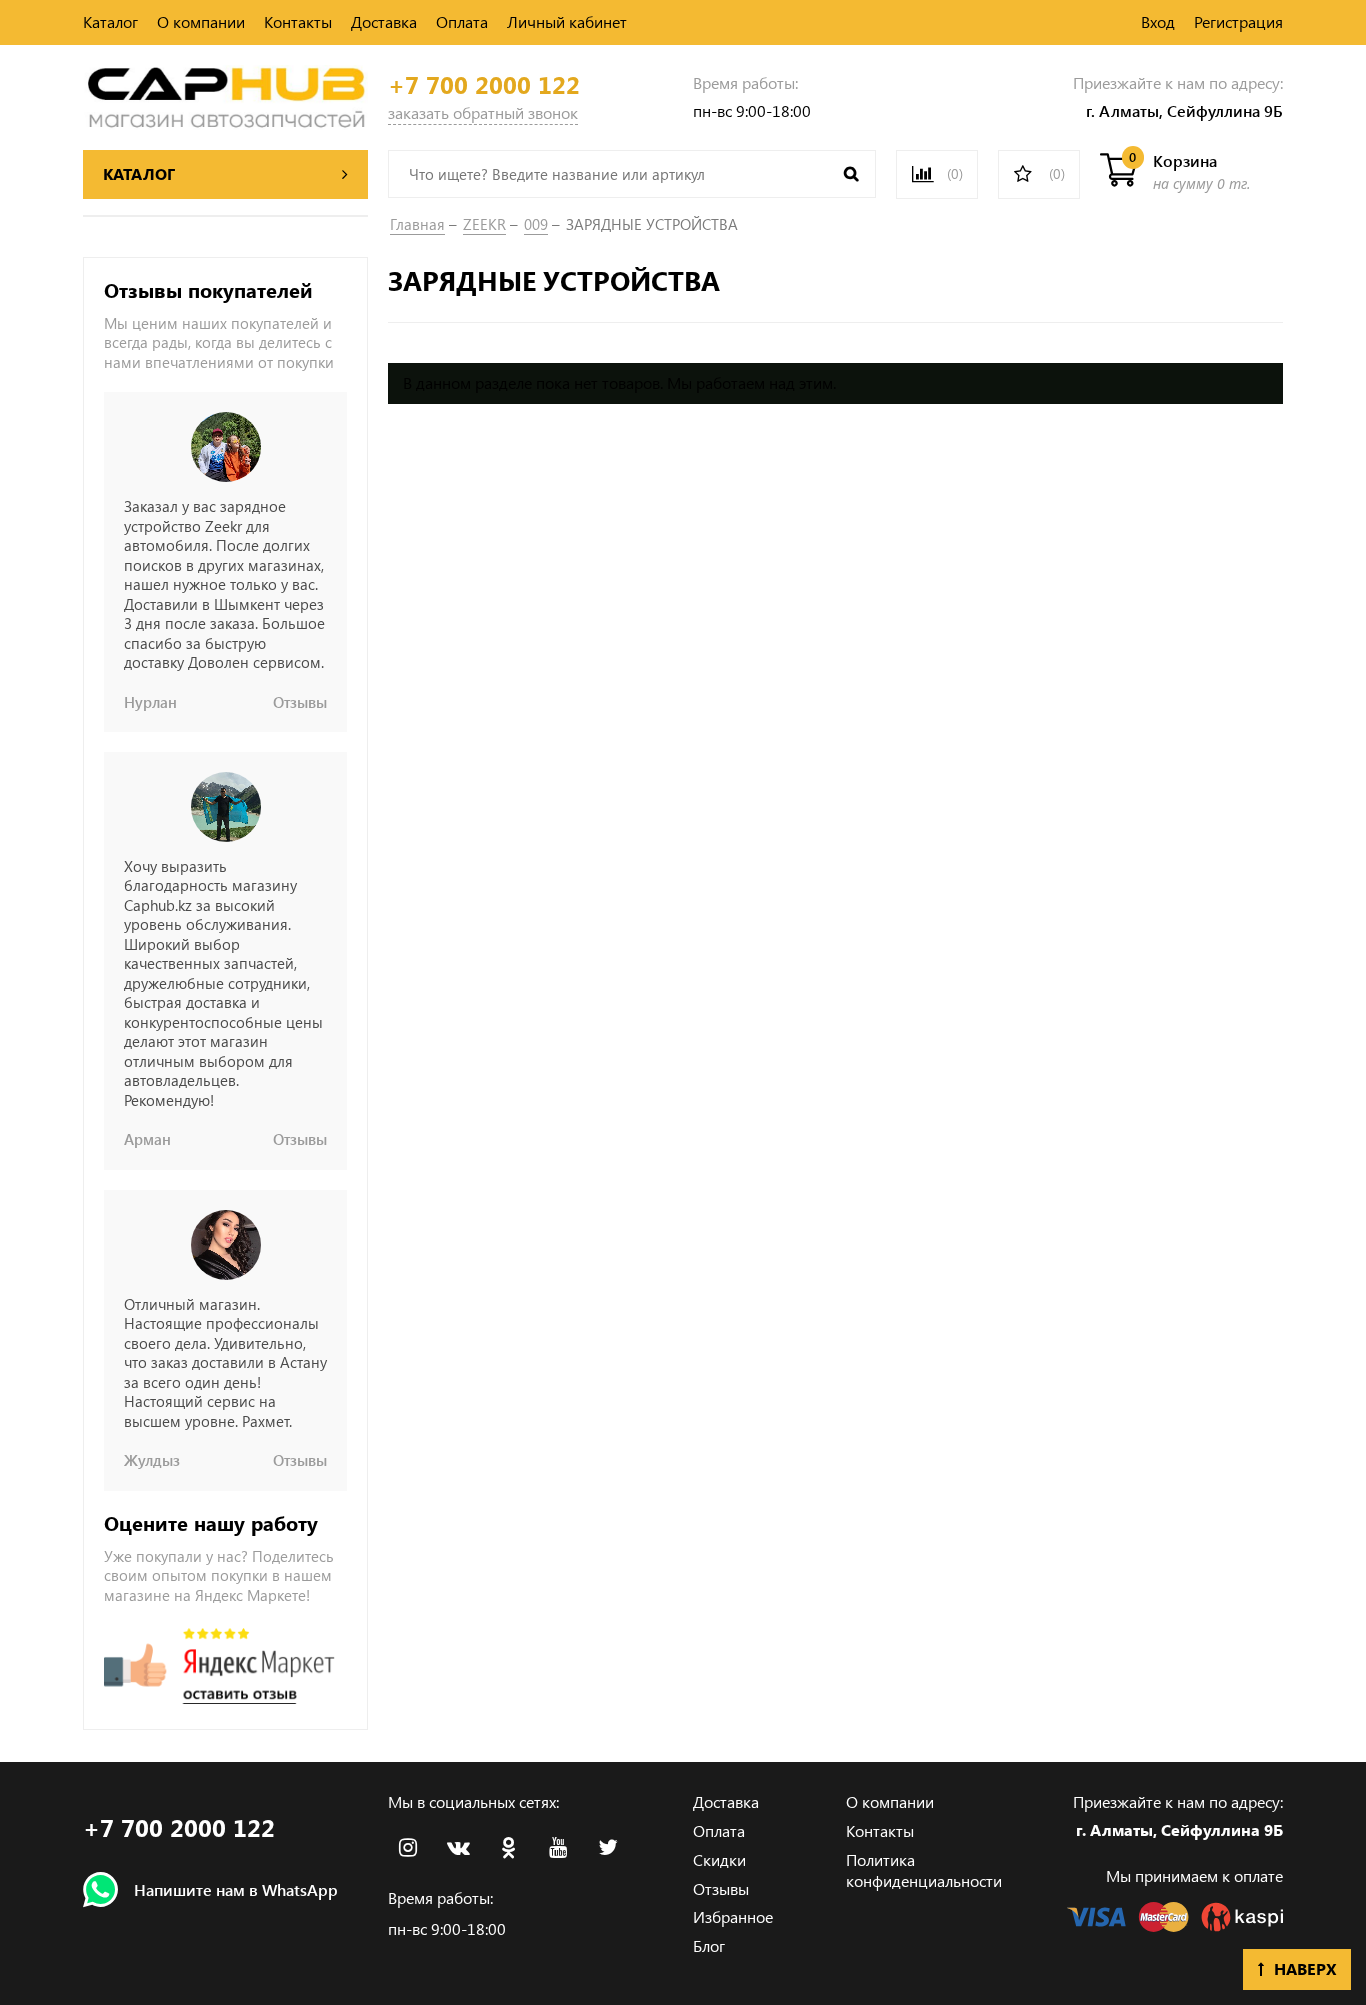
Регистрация (1238, 21)
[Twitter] (608, 1848)
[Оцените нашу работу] (219, 1666)
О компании (201, 21)
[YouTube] (558, 1848)
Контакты (298, 21)
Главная (417, 224)
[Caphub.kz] (225, 94)
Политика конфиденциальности (924, 1870)
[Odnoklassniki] (508, 1848)
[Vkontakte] (458, 1848)
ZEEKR (484, 224)
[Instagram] (408, 1848)
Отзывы (721, 1888)
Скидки (719, 1859)
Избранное (733, 1916)
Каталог (110, 21)
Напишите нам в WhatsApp (236, 1889)
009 (536, 224)
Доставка (384, 21)
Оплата (462, 21)
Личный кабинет (567, 21)
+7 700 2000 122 (484, 84)
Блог (709, 1945)
